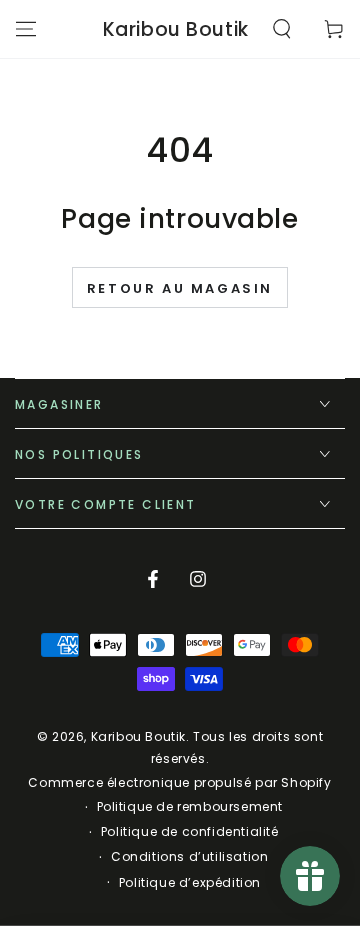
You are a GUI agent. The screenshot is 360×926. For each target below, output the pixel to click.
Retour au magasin (180, 288)
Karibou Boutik (138, 736)
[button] (282, 29)
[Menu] (26, 29)
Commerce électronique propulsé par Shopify (179, 783)
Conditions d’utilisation (189, 857)
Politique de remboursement (190, 807)
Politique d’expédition (190, 883)
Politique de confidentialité (190, 832)
